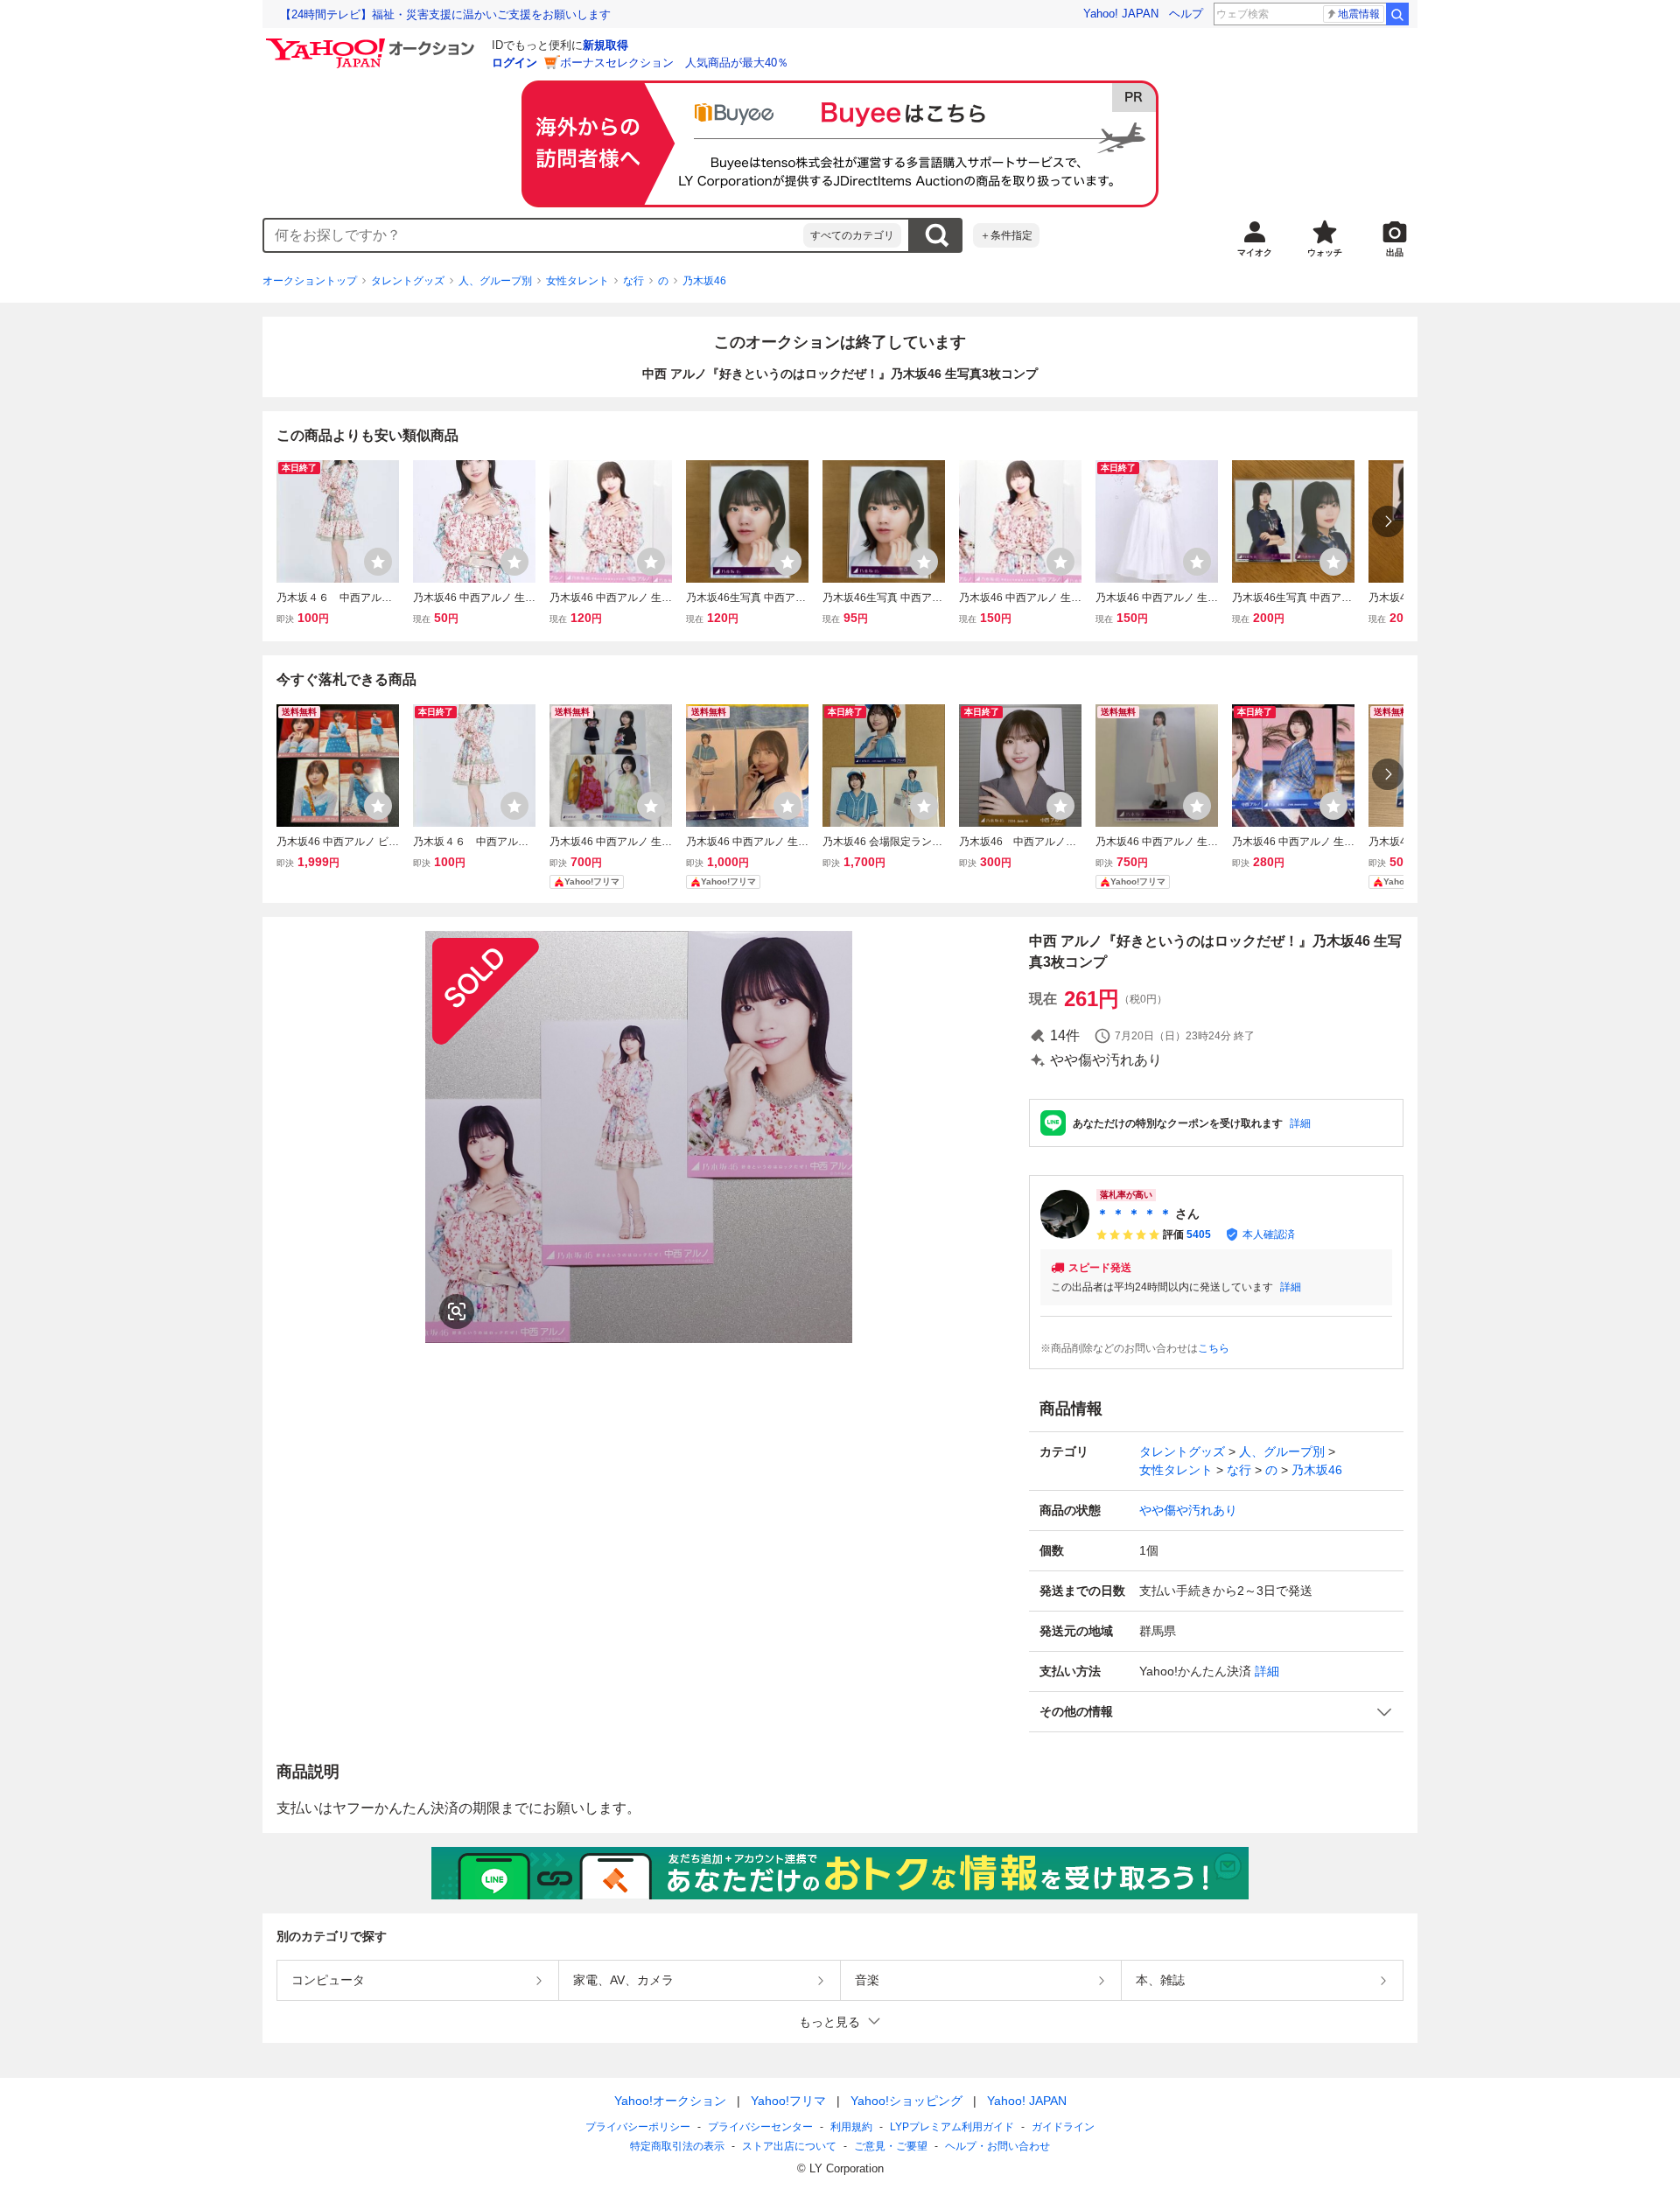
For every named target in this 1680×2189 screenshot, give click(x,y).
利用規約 (851, 2127)
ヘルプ (1186, 14)
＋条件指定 (1006, 235)
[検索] (1397, 14)
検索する (936, 235)
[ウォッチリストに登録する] (378, 562)
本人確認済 (1269, 1234)
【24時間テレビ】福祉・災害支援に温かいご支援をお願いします (445, 14)
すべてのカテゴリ (852, 235)
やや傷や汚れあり (1188, 1510)
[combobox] (534, 235)
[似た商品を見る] (457, 1311)
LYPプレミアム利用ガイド (952, 2127)
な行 (633, 281)
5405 (1199, 1234)
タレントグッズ (408, 281)
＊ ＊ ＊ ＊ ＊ (1134, 1213)
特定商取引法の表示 (677, 2146)
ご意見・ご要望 (891, 2146)
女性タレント (577, 281)
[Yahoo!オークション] (373, 43)
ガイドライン (1063, 2127)
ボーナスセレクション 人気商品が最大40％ (674, 63)
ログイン (514, 63)
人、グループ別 (495, 281)
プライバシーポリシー (638, 2127)
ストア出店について (789, 2146)
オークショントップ (310, 281)
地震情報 (1359, 14)
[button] (1216, 1712)
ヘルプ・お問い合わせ (997, 2146)
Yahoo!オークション (670, 2101)
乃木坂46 (704, 281)
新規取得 (605, 45)
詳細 (1300, 1123)
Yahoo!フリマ (788, 2101)
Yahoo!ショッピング (906, 2101)
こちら (1214, 1348)
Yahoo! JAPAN (1121, 14)
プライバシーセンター (760, 2127)
